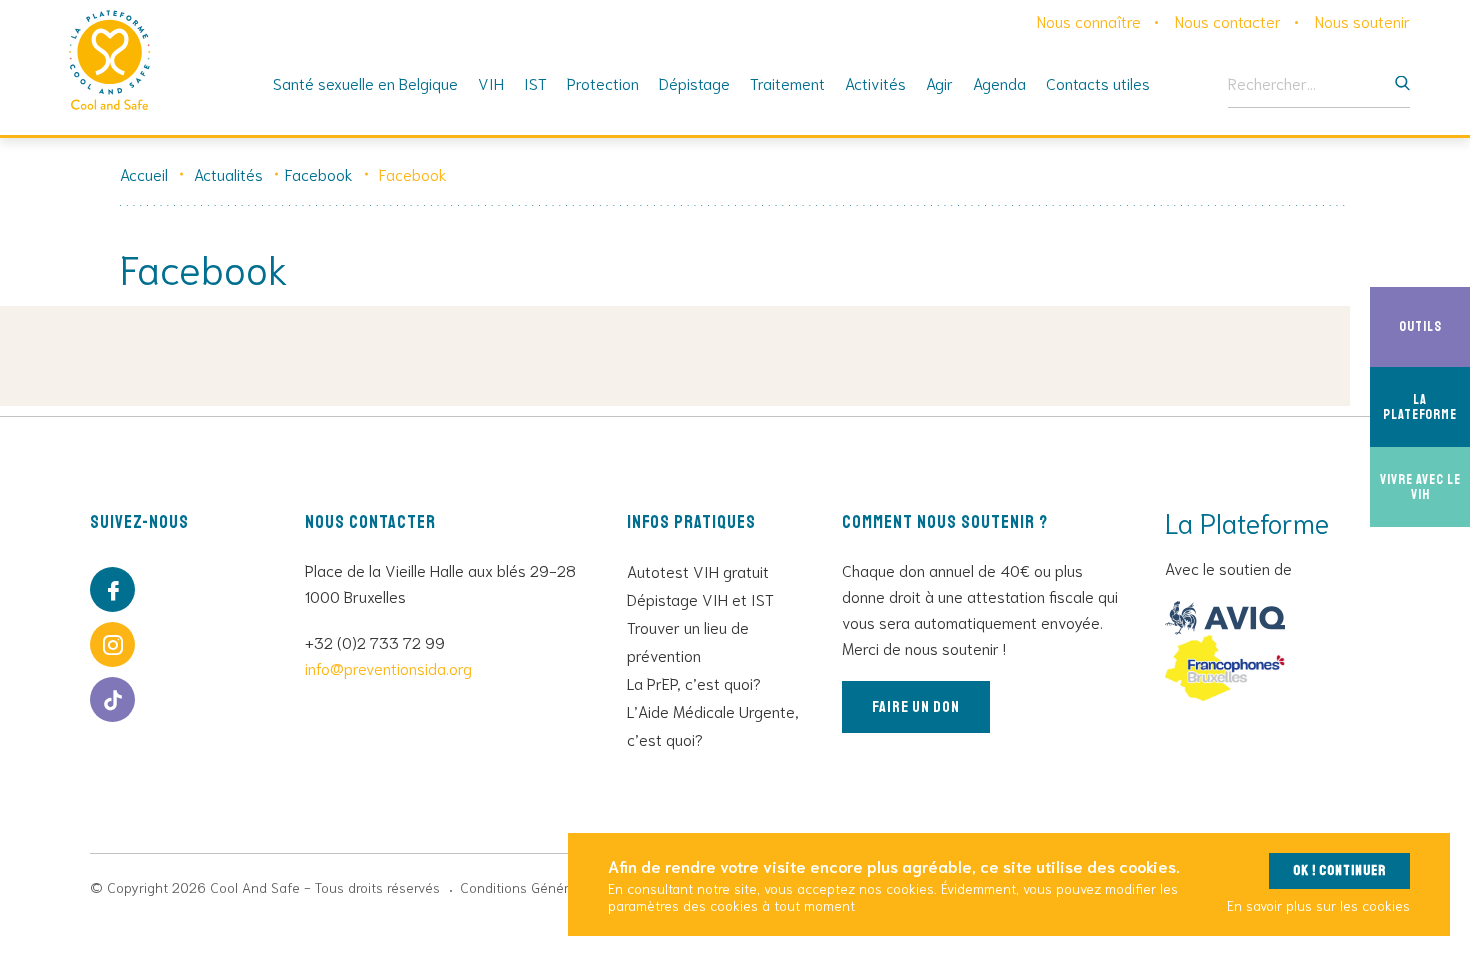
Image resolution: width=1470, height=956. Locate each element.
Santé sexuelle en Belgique (365, 82)
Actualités (228, 173)
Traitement (787, 82)
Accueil (144, 173)
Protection (603, 82)
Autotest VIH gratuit (698, 570)
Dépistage (694, 82)
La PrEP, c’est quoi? (694, 682)
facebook (112, 589)
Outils (1434, 326)
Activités (875, 82)
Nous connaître (1089, 20)
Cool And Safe (110, 60)
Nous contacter (1228, 20)
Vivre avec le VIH (1425, 486)
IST (535, 82)
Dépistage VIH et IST (700, 598)
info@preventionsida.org (388, 667)
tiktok (112, 699)
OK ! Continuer (1339, 870)
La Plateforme (1426, 406)
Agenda (999, 82)
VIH (491, 82)
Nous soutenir (1362, 20)
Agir (939, 82)
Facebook (319, 173)
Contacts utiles (1098, 82)
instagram (112, 644)
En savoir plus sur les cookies (1318, 905)
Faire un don (916, 707)
